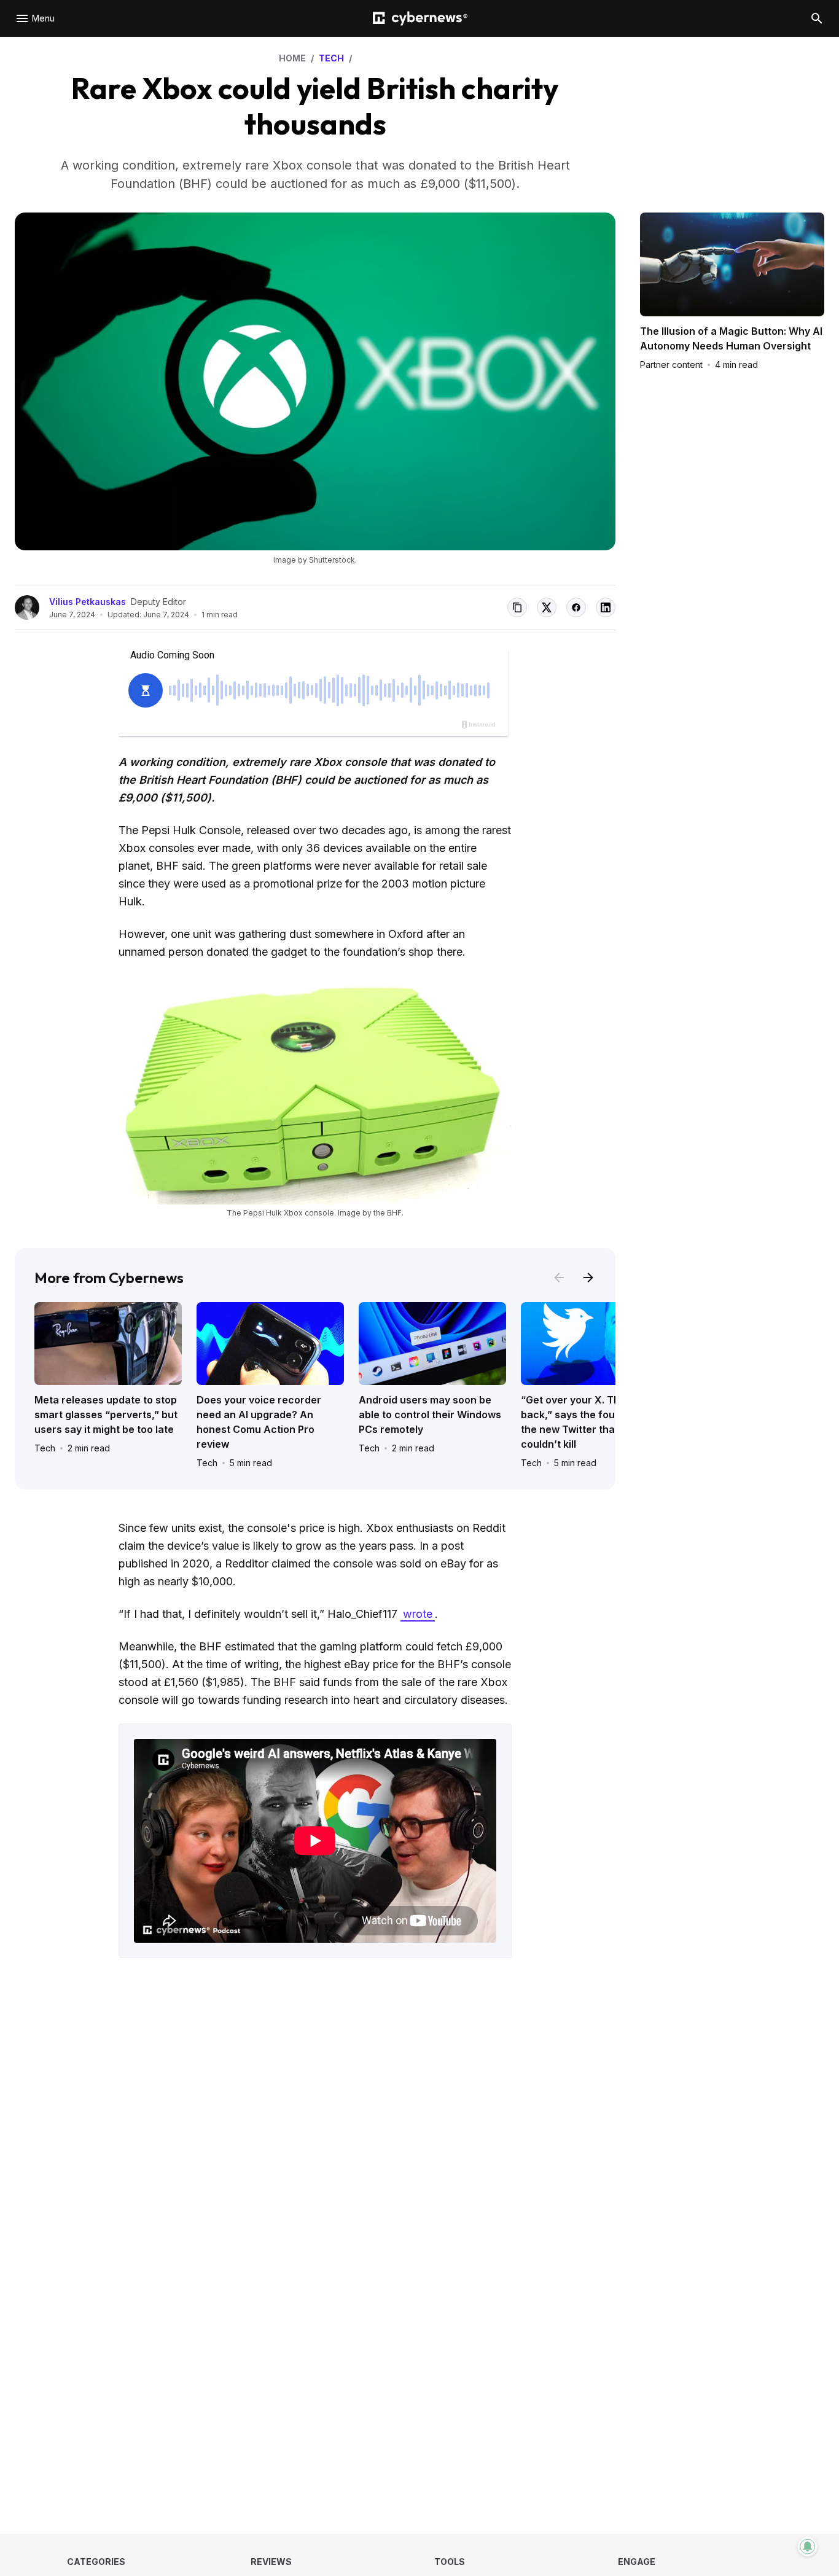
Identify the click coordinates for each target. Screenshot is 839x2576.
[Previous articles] (559, 1278)
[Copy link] (517, 607)
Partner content (671, 365)
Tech (45, 1448)
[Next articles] (588, 1278)
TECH (331, 58)
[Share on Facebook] (576, 607)
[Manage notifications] (808, 2547)
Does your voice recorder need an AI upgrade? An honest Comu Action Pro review (259, 1422)
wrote (418, 1614)
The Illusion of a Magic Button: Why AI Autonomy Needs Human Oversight (731, 338)
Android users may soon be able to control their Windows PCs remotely (430, 1415)
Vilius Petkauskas (88, 602)
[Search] (817, 18)
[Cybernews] (420, 19)
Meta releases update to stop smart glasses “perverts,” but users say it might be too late (106, 1415)
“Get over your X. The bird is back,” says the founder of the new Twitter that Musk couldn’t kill (589, 1422)
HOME (292, 58)
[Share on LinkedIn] (606, 607)
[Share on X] (547, 607)
